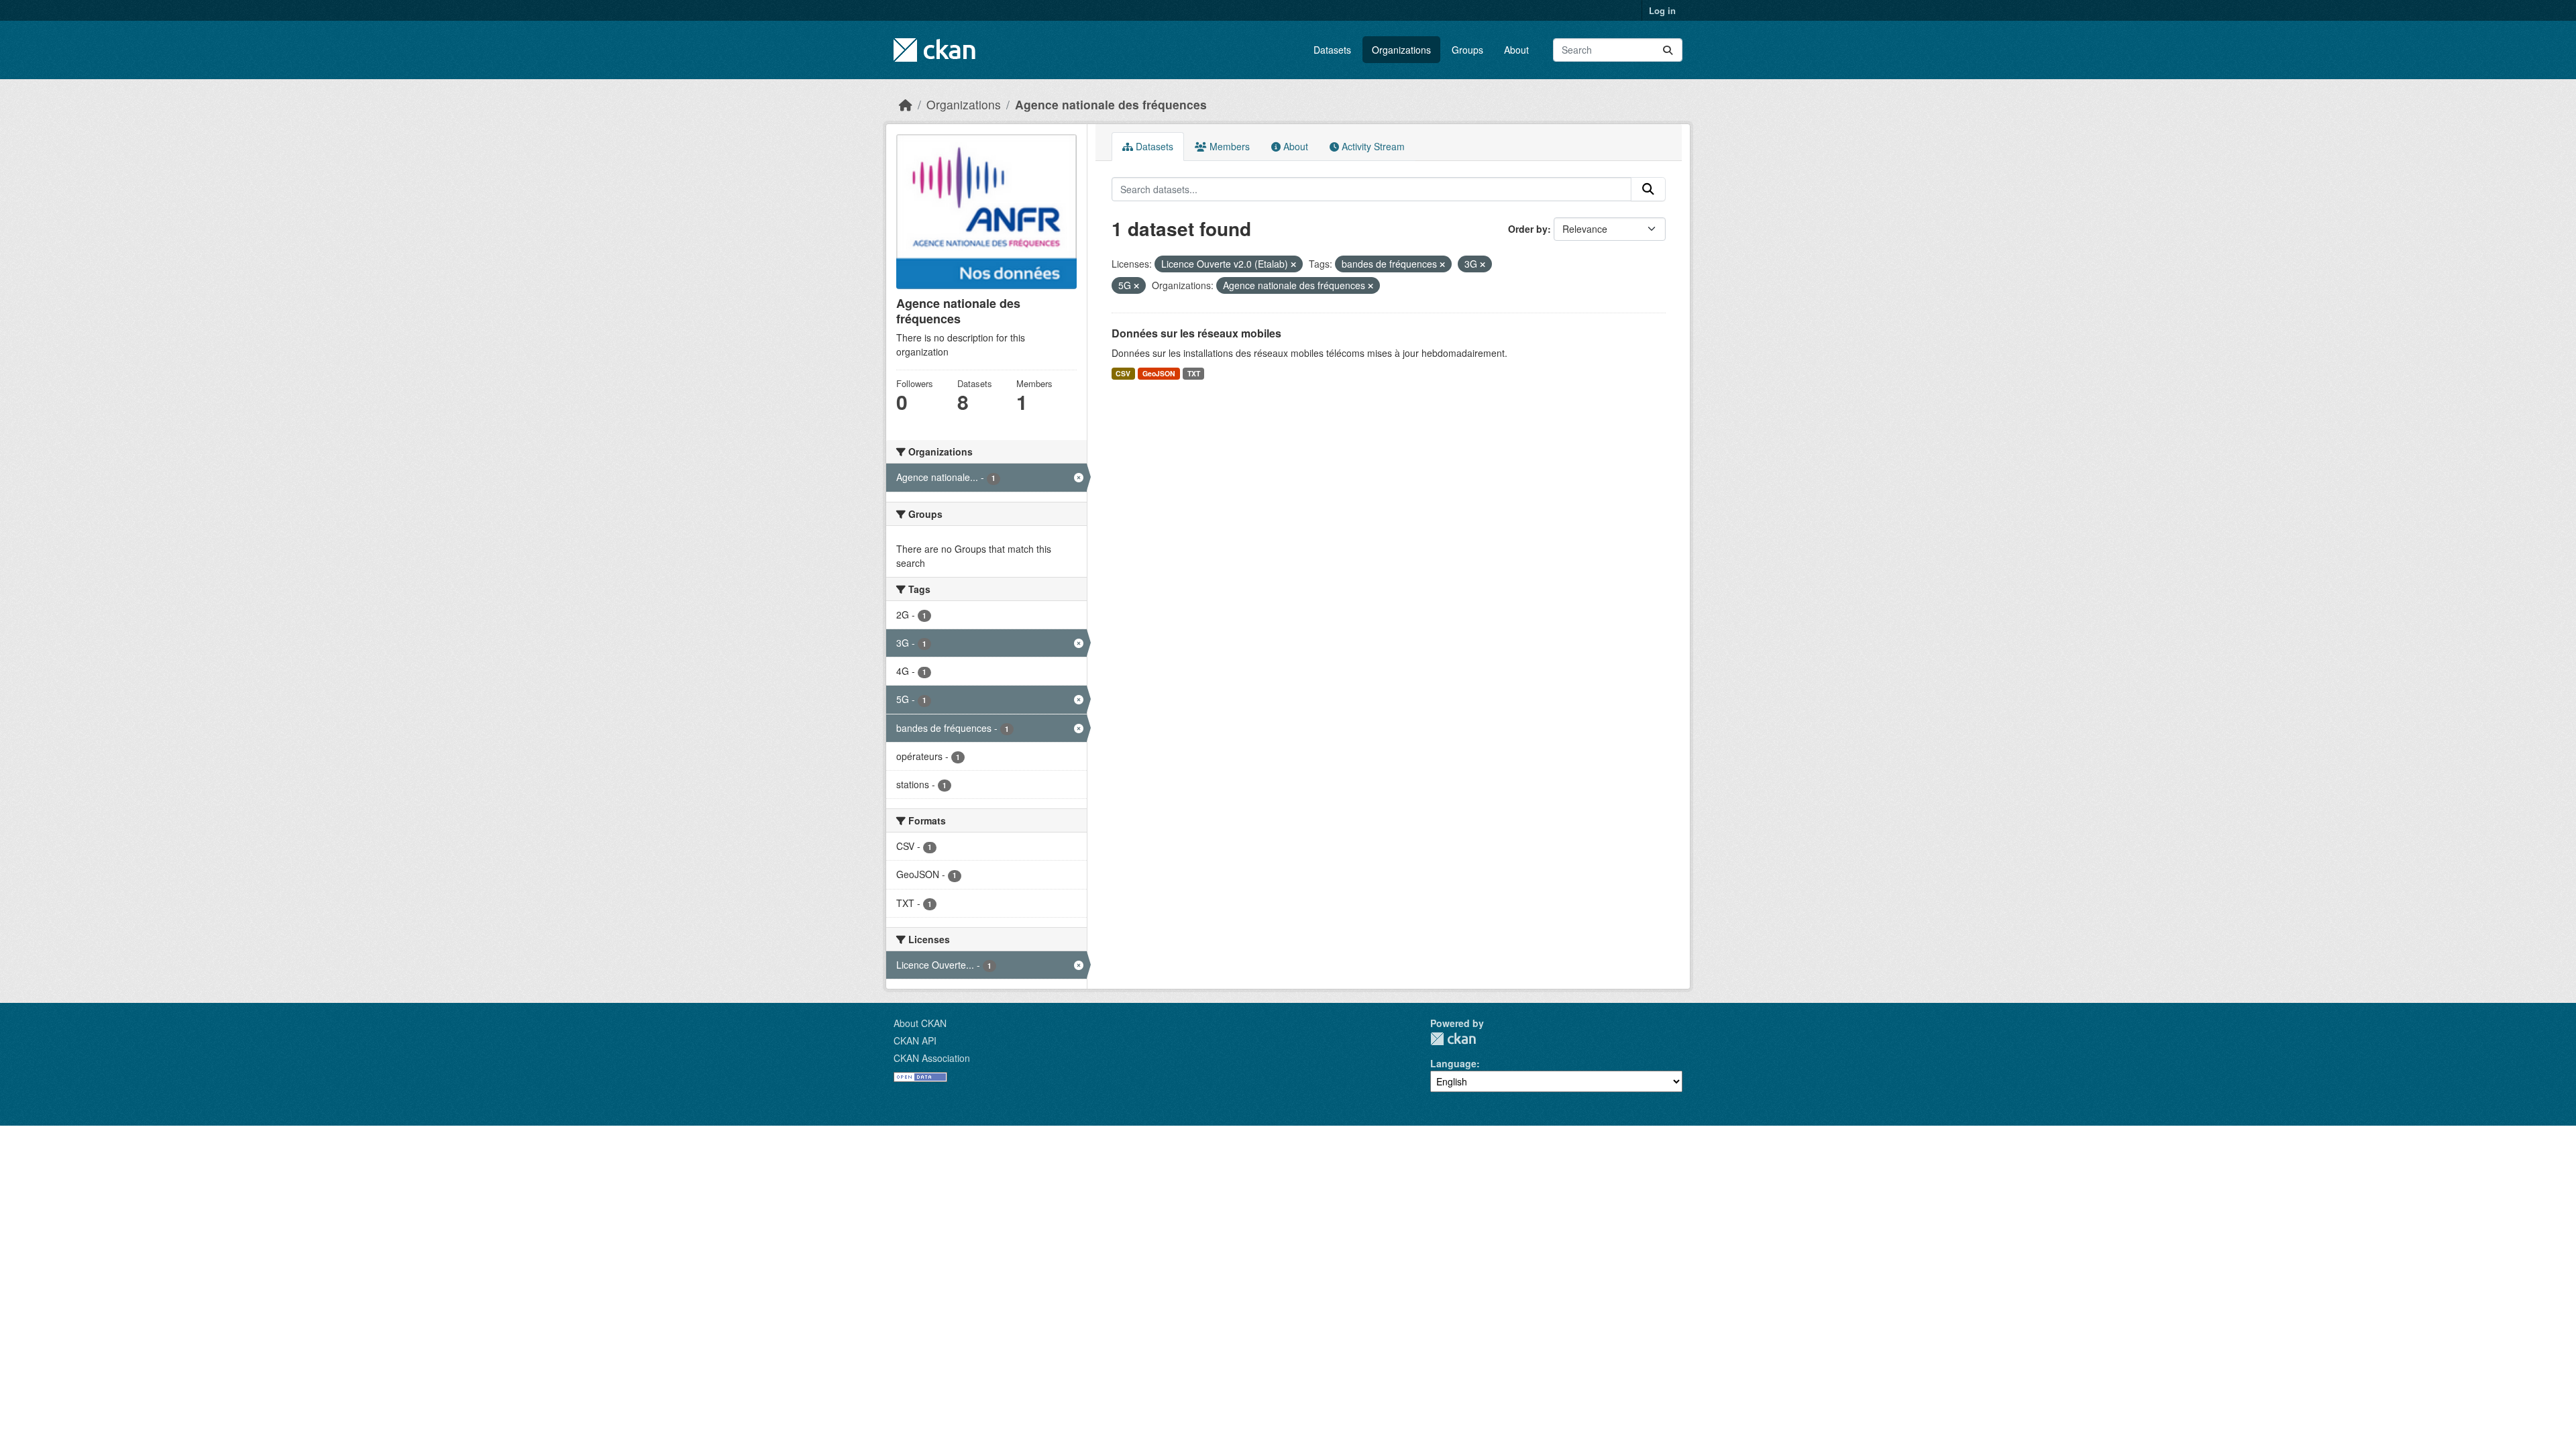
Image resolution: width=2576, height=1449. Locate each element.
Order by (1528, 229)
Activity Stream (1372, 146)
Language (1453, 1063)
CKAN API (915, 1040)
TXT (1194, 373)
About (1516, 50)
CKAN (1453, 1039)
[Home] (906, 104)
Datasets (1332, 50)
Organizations (1401, 50)
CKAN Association (932, 1058)
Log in (1662, 10)
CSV (1123, 373)
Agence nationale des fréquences (1111, 104)
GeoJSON (1159, 373)
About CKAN (920, 1023)
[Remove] (1293, 264)
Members (1228, 146)
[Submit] (1668, 50)
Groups (1467, 50)
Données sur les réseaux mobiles (1196, 333)
